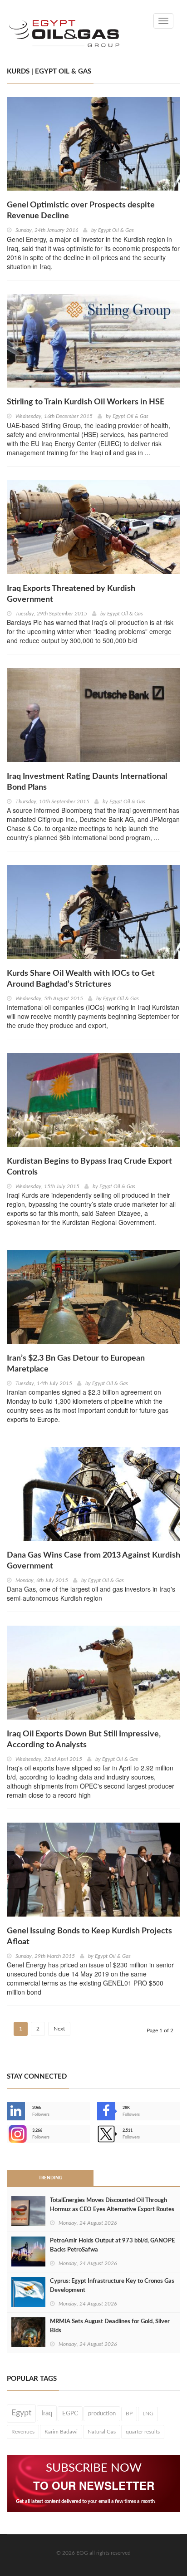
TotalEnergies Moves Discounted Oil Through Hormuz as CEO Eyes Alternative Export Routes (112, 2205)
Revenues (23, 2432)
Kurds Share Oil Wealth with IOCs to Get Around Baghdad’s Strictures (81, 979)
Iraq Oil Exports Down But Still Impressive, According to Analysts (84, 1740)
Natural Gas (102, 2432)
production (102, 2414)
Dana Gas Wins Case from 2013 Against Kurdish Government (93, 1561)
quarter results (143, 2432)
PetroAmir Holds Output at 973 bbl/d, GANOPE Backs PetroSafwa (112, 2245)
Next (59, 2029)
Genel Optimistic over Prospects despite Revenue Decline (81, 211)
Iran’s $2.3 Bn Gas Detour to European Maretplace (76, 1364)
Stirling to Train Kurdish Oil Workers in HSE (86, 402)
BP (129, 2414)
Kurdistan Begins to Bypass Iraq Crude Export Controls (89, 1167)
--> (8, 2134)
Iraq (47, 2413)
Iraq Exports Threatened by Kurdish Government (71, 594)
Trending (50, 2178)
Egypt (21, 2413)
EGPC (70, 2414)
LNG (148, 2414)
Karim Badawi (61, 2432)
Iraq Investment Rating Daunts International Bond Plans (87, 782)
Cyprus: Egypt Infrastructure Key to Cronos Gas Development (112, 2286)
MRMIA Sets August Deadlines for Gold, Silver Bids (110, 2326)
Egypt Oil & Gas (116, 230)
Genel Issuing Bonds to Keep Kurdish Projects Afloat (89, 1937)
